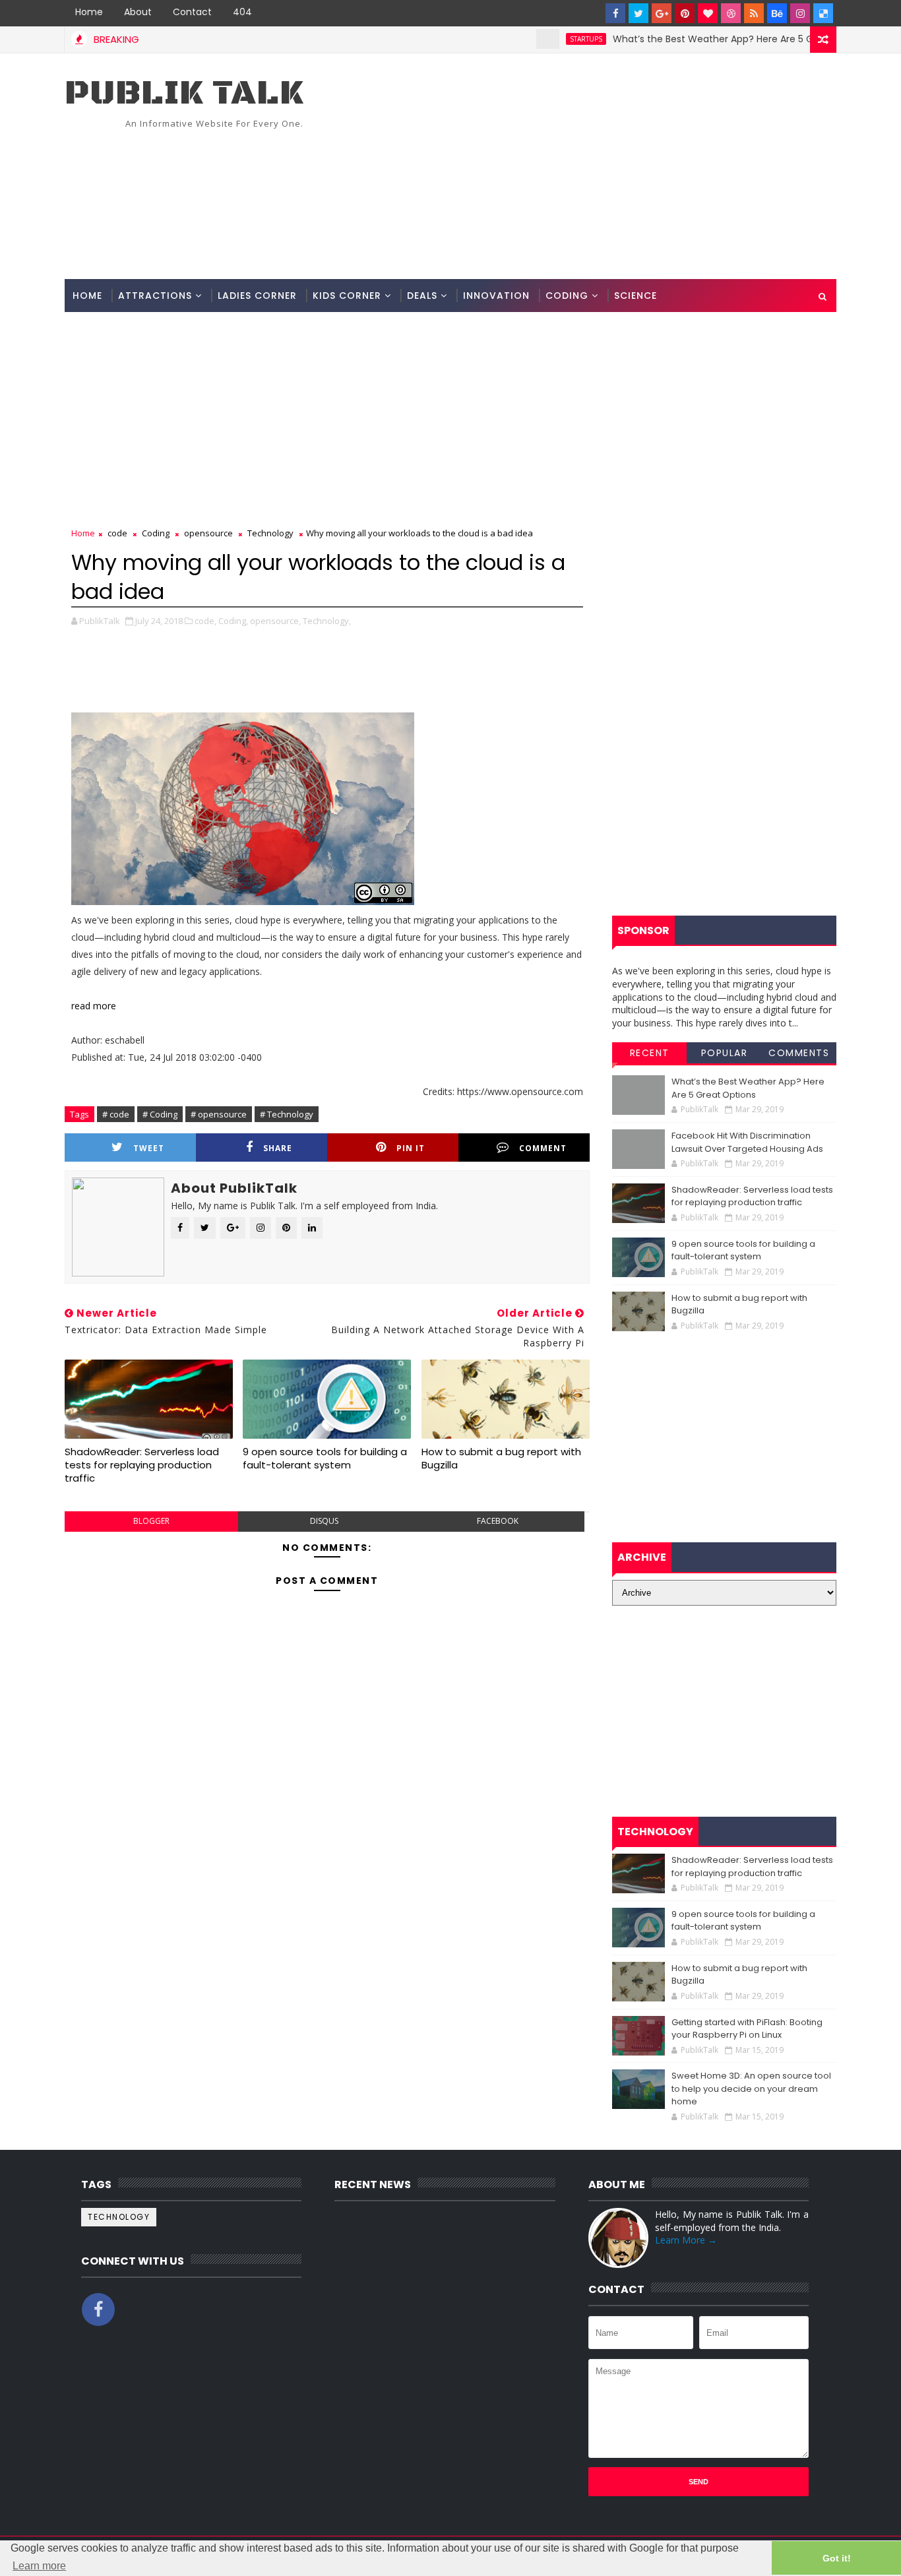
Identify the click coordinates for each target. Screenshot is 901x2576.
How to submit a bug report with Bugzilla (501, 1458)
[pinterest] (685, 13)
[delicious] (823, 13)
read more (94, 1006)
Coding (567, 296)
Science (636, 296)
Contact (192, 12)
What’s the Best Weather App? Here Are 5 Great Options (702, 39)
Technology (270, 533)
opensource (208, 533)
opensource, (275, 621)
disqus (324, 1521)
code (117, 533)
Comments (799, 1053)
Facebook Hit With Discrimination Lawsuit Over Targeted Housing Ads (747, 1142)
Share (278, 1148)
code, (205, 621)
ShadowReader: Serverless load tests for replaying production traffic (142, 1465)
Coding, (233, 621)
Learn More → (686, 2240)
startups (546, 39)
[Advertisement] (596, 167)
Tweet (149, 1148)
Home (89, 12)
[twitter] (638, 13)
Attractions (155, 296)
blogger (151, 1521)
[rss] (754, 13)
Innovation (496, 296)
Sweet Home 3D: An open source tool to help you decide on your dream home (751, 2089)
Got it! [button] (837, 2558)
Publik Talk (184, 93)
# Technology (287, 1114)
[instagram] (800, 13)
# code (116, 1114)
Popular (725, 1053)
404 (242, 12)
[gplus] (662, 13)
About (138, 12)
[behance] (777, 13)
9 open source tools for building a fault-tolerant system (325, 1458)
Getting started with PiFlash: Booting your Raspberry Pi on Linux (747, 2029)
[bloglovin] (708, 13)
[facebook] (615, 13)
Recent (650, 1053)
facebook (498, 1521)
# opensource (219, 1114)
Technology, (327, 621)
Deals (422, 296)
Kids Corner (347, 296)
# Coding (160, 1114)
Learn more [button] (39, 2566)
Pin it (411, 1148)
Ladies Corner (257, 296)
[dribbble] (731, 13)
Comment (543, 1148)
